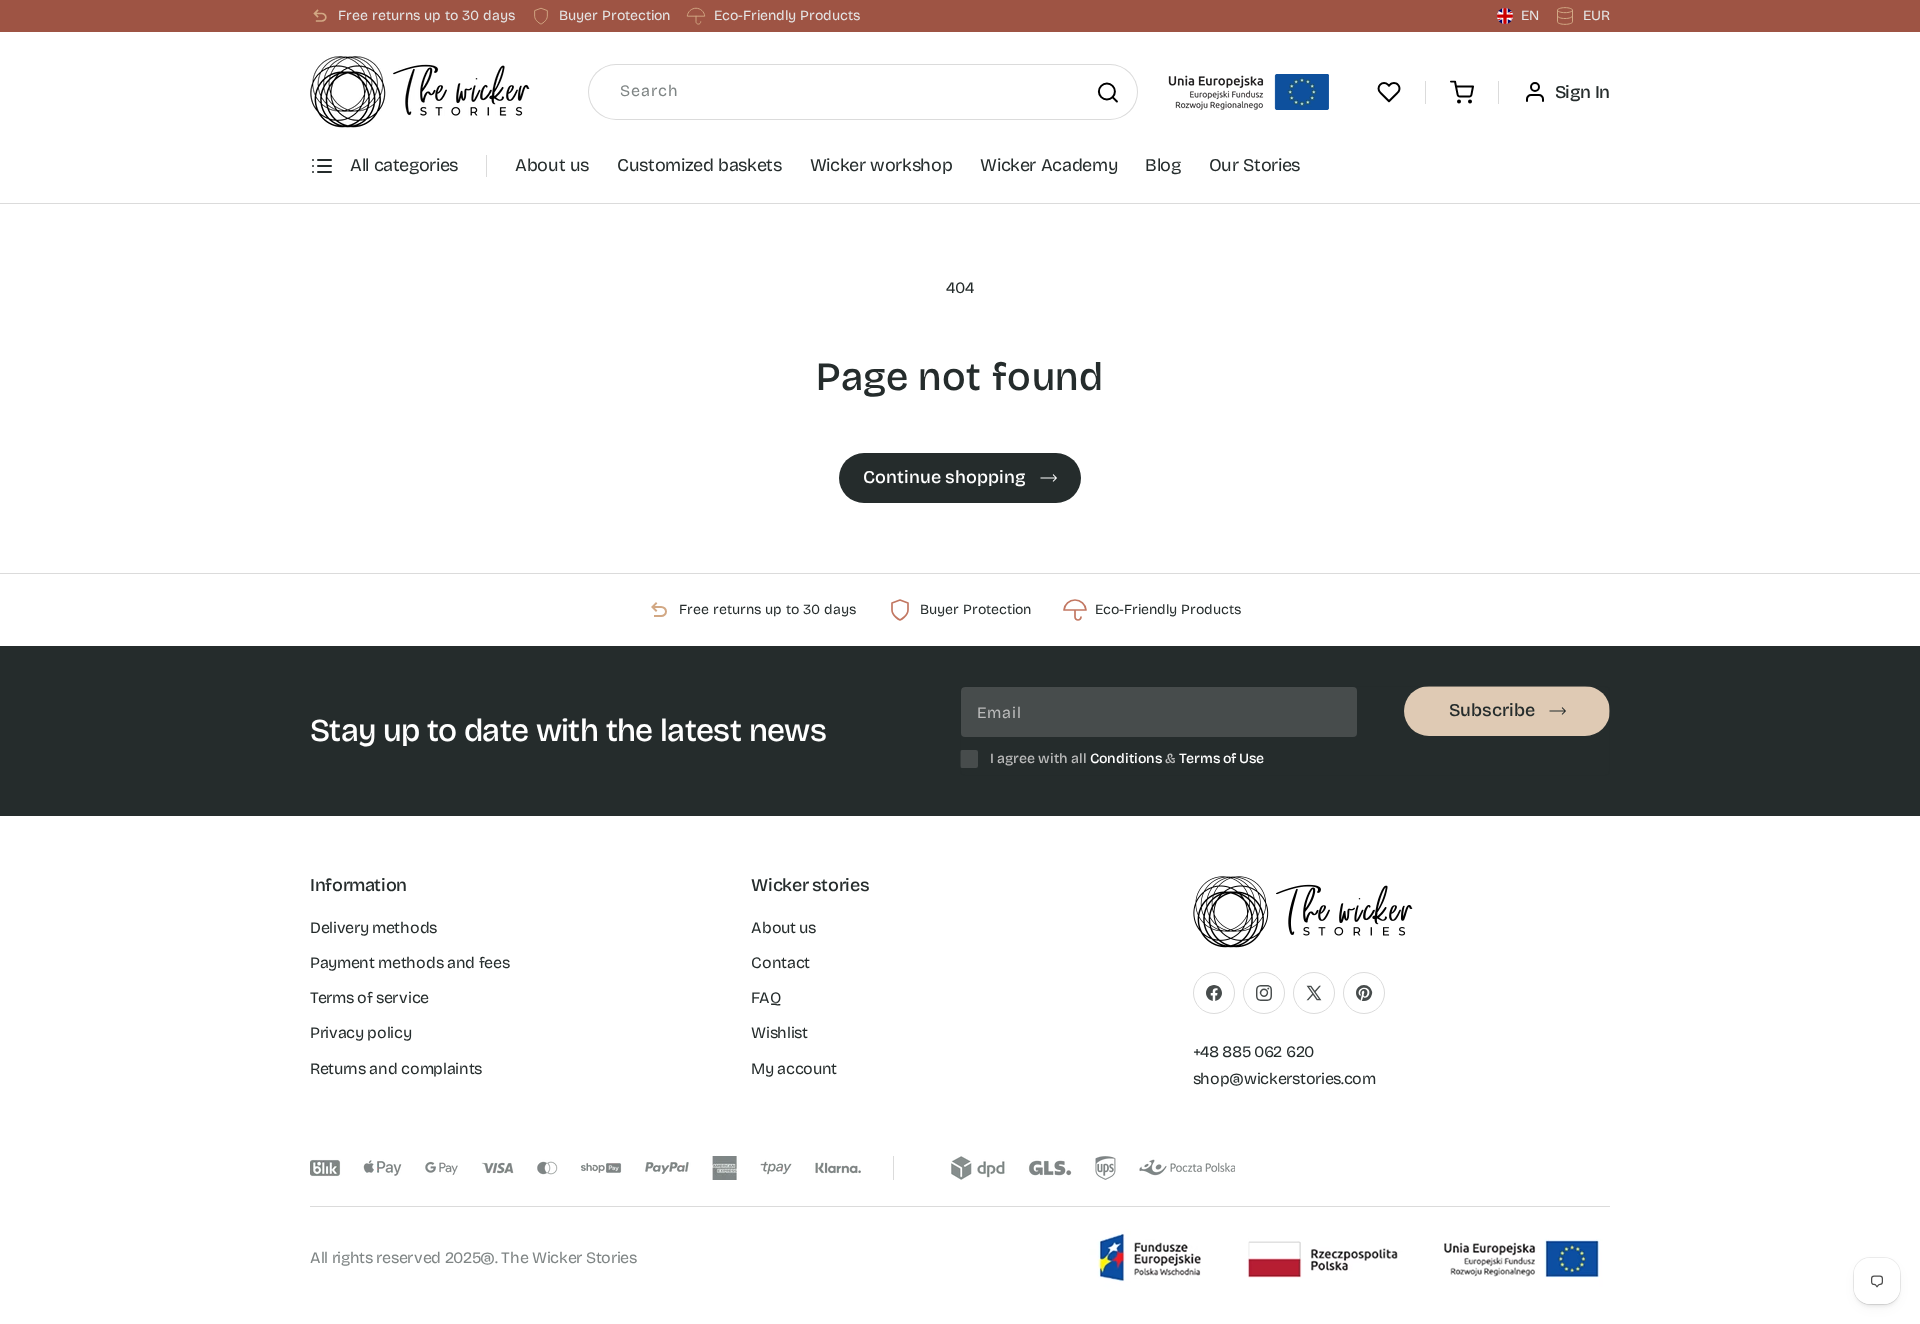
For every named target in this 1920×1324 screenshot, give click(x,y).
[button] (1462, 92)
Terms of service (369, 997)
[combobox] (863, 92)
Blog (1163, 165)
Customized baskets (699, 165)
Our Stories (1254, 165)
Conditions (1126, 758)
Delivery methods (373, 927)
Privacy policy (361, 1032)
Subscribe (1492, 710)
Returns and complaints (396, 1068)
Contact (780, 962)
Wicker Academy (1048, 165)
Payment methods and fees (409, 962)
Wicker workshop (881, 165)
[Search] (1108, 92)
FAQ (765, 997)
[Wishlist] (1389, 92)
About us (552, 165)
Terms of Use (1221, 758)
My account (794, 1068)
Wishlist (779, 1032)
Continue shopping (944, 477)
